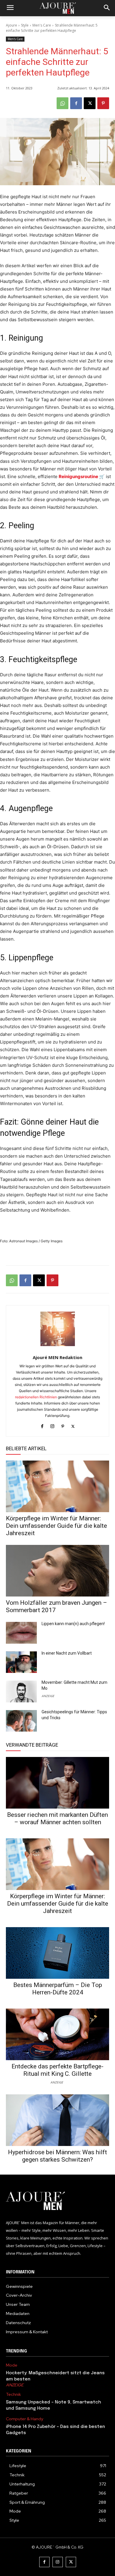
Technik (13, 2394)
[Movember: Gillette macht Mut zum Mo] (21, 1691)
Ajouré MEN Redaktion (57, 1357)
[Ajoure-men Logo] (57, 8)
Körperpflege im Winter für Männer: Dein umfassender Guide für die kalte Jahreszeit (56, 1526)
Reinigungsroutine (78, 476)
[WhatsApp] (63, 103)
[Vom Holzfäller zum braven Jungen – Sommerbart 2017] (57, 1571)
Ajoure (11, 25)
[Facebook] (76, 103)
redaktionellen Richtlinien (36, 1397)
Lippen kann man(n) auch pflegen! (73, 1624)
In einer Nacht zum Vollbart (67, 1653)
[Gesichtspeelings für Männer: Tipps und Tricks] (21, 1721)
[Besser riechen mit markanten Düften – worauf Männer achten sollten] (57, 1783)
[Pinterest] (103, 103)
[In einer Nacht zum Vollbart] (21, 1662)
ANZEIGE (48, 1696)
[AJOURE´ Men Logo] (57, 2201)
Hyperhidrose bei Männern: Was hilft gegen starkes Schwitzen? (57, 2156)
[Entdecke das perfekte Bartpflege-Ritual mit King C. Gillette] (57, 2034)
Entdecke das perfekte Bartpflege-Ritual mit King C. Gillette (57, 2070)
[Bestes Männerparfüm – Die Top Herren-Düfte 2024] (57, 1953)
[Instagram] (52, 1425)
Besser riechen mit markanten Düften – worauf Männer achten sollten (57, 1818)
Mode (12, 2365)
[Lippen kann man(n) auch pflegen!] (21, 1633)
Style (25, 25)
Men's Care (42, 25)
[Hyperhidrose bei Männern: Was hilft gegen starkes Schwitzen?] (57, 2120)
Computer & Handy (24, 2419)
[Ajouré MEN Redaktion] (58, 1329)
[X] (90, 103)
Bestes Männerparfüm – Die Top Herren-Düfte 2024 (58, 1989)
